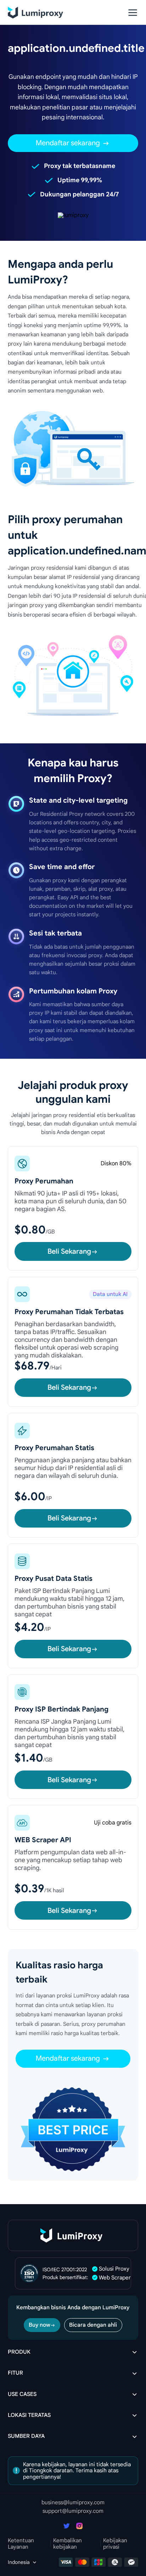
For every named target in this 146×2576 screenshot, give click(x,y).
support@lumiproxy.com (73, 2511)
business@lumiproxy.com (73, 2502)
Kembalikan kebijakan (68, 2544)
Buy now (40, 2325)
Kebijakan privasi (115, 2544)
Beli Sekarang (69, 1251)
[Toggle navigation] (133, 13)
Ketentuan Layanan (21, 2544)
